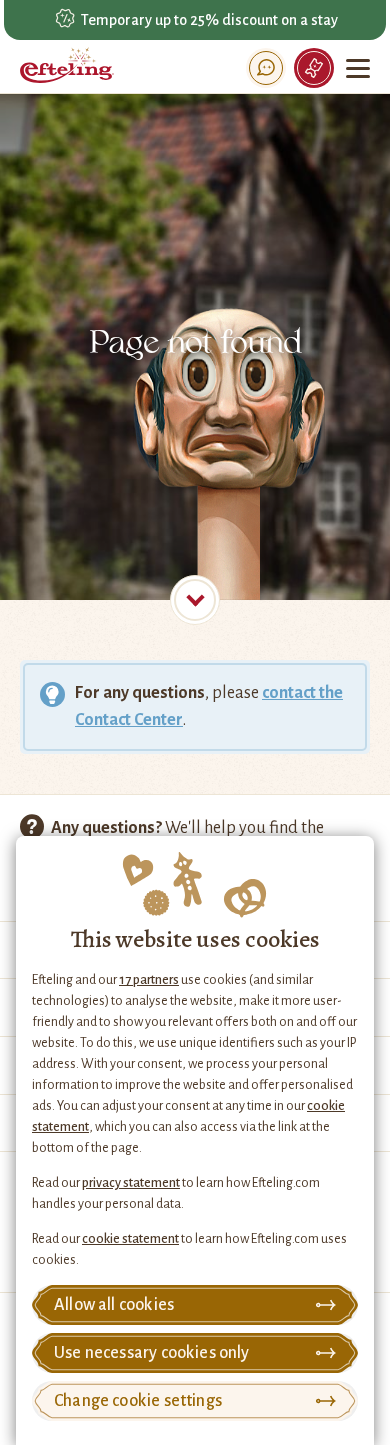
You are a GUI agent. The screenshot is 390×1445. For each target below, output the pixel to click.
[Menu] (360, 68)
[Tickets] (314, 68)
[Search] (266, 68)
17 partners (149, 980)
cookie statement (130, 1239)
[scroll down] (195, 600)
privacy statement (131, 1183)
